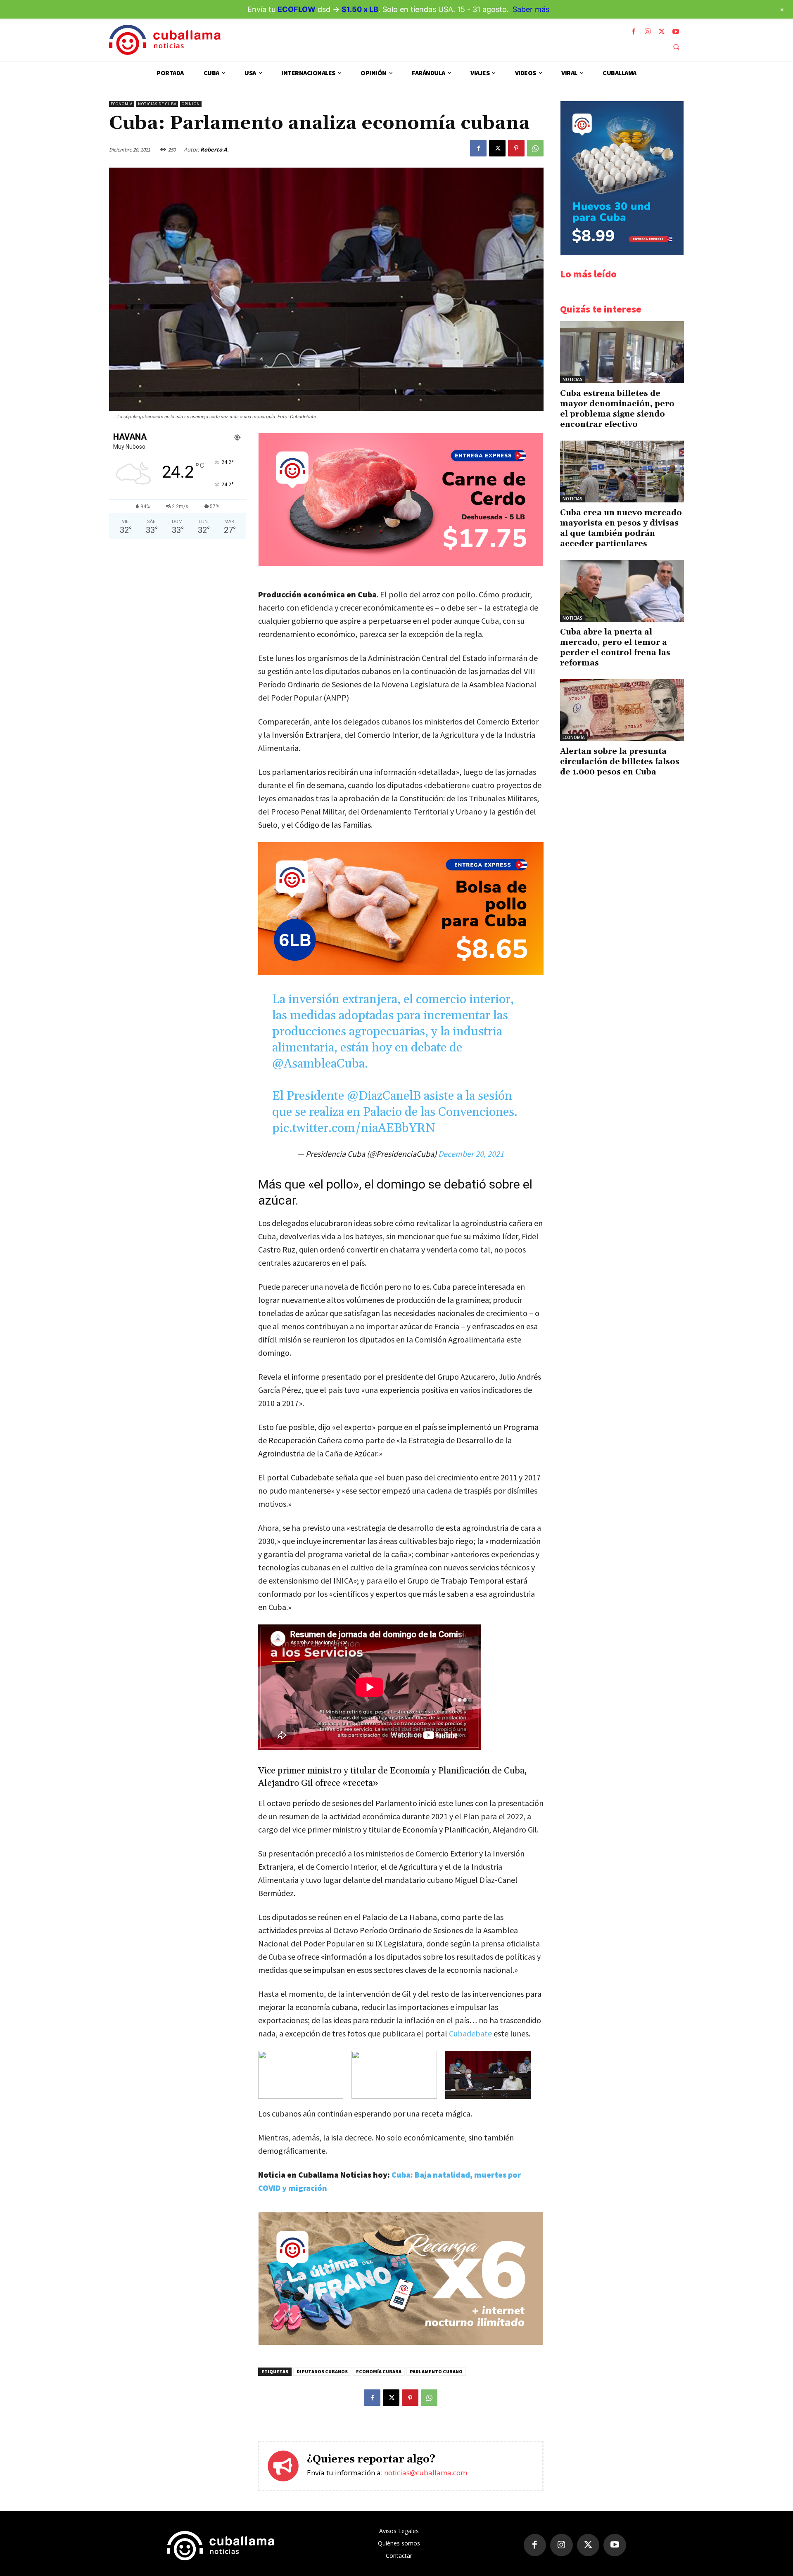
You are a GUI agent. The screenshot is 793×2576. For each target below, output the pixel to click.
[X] (662, 32)
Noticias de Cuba (157, 104)
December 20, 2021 (471, 1154)
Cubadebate (470, 2033)
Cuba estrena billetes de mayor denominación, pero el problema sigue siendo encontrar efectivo (617, 409)
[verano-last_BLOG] (401, 2343)
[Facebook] (634, 32)
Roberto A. (215, 149)
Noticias (572, 379)
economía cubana (379, 2371)
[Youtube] (676, 32)
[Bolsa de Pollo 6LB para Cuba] (401, 909)
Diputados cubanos (322, 2371)
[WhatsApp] (535, 148)
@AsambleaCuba (318, 1064)
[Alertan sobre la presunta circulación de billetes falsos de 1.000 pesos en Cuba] (622, 710)
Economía (122, 104)
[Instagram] (648, 32)
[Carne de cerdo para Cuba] (401, 564)
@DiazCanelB (384, 1096)
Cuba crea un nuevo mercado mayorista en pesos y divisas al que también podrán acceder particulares (621, 528)
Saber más (531, 9)
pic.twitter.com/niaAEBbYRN (354, 1128)
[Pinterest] (516, 148)
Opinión (191, 104)
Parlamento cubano (436, 2371)
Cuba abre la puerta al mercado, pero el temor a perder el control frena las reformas (615, 648)
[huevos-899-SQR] (622, 253)
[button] (676, 47)
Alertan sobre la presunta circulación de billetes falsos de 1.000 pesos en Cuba (620, 762)
